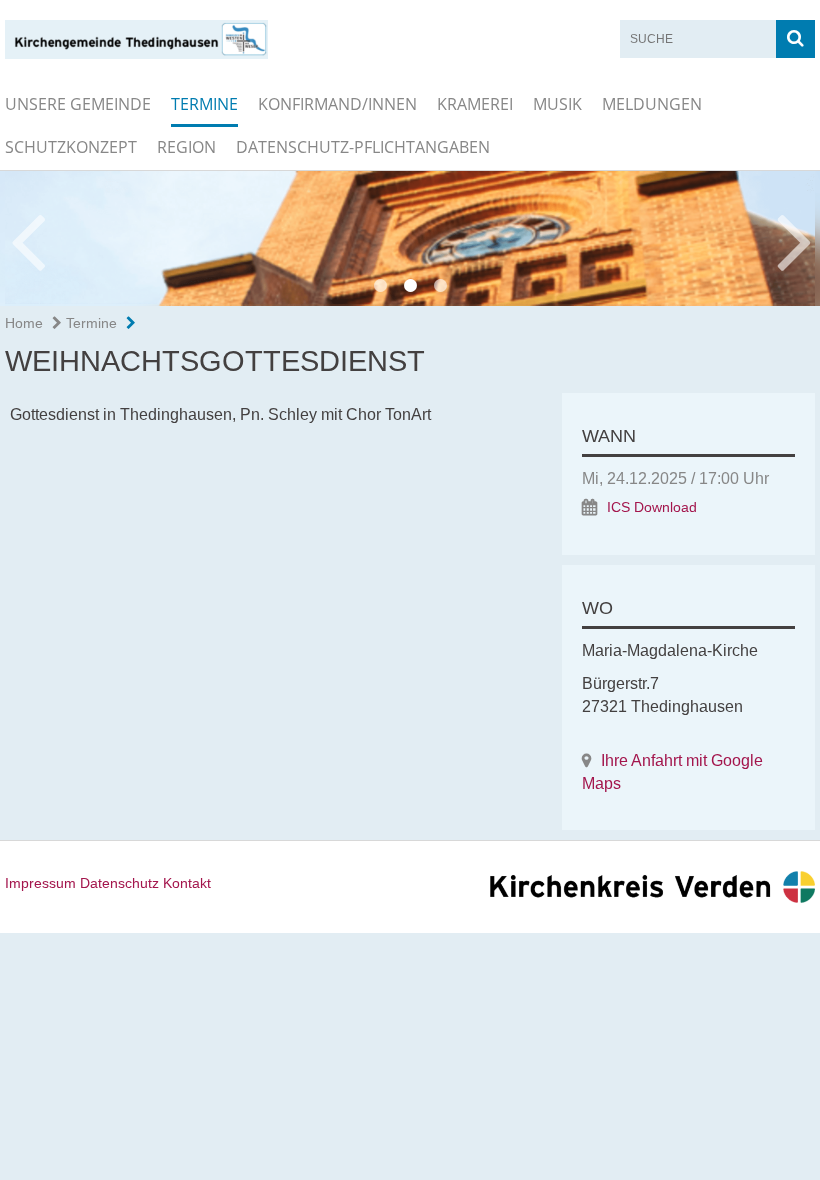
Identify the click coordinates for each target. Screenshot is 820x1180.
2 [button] (410, 286)
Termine (204, 104)
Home (24, 323)
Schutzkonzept (71, 147)
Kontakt (187, 883)
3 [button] (440, 286)
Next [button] (794, 239)
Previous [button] (27, 239)
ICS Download (652, 507)
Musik (557, 104)
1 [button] (380, 286)
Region (186, 147)
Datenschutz (119, 883)
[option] (410, 238)
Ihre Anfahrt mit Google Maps (672, 772)
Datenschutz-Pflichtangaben (363, 147)
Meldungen (652, 104)
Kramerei (475, 104)
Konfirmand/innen (337, 104)
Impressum (40, 883)
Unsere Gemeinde (78, 104)
